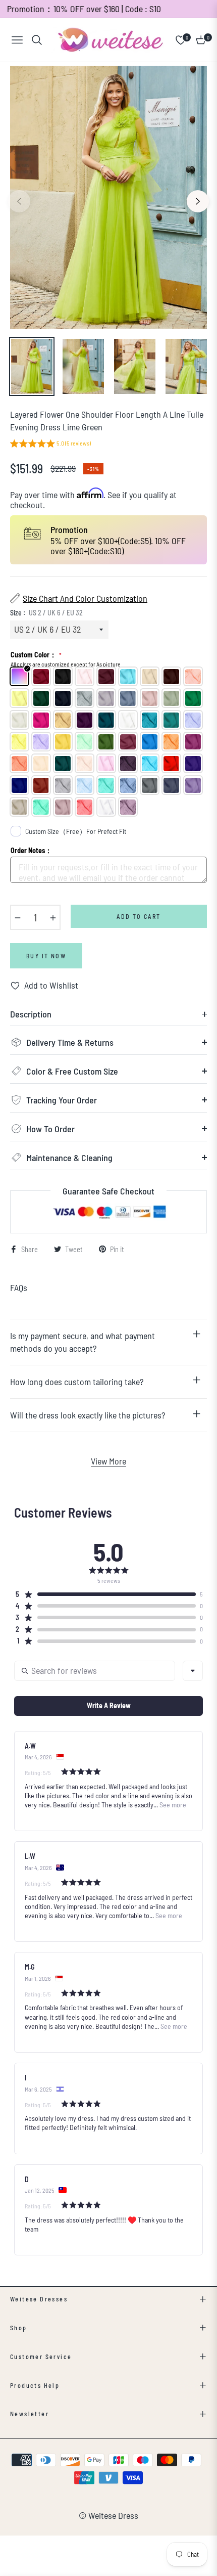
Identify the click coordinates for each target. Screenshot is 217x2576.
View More (108, 1461)
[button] (50, 445)
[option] (108, 197)
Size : (46, 613)
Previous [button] (19, 201)
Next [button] (198, 201)
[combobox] (193, 1671)
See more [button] (172, 1805)
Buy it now (46, 956)
